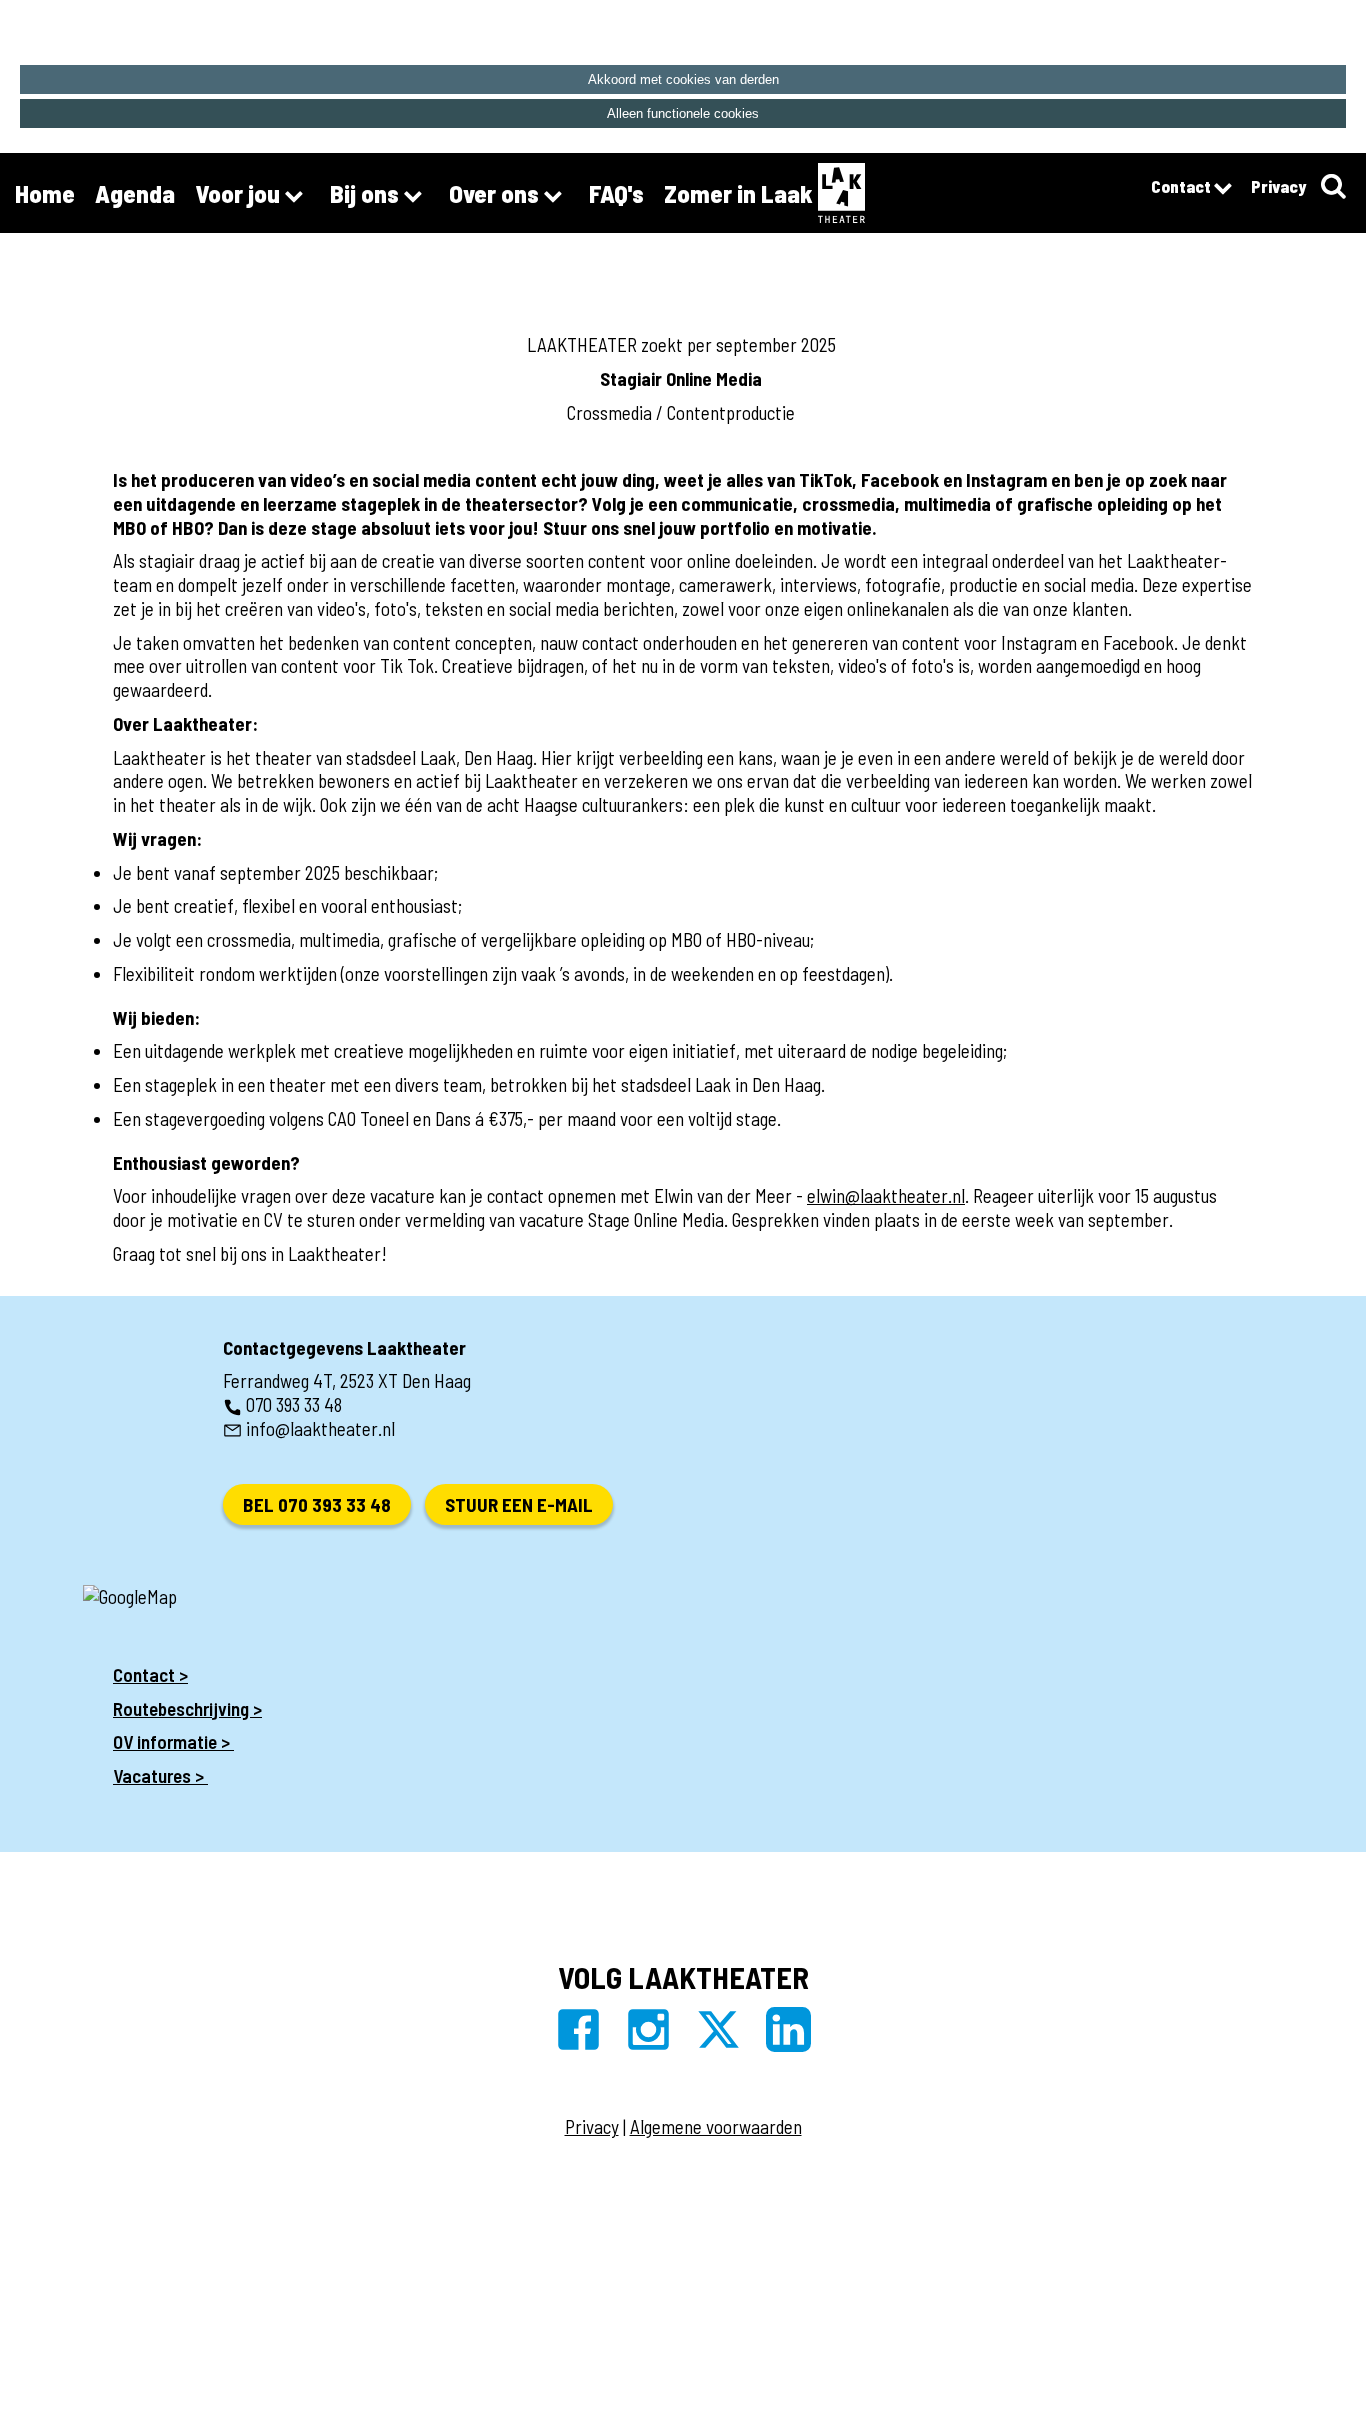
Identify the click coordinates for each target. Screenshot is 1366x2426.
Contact (1182, 186)
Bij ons (367, 193)
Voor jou (240, 193)
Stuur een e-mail (519, 1504)
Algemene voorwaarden (716, 2126)
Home (45, 193)
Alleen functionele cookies (683, 113)
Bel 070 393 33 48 (317, 1504)
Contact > (150, 1674)
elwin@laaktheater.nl (886, 1195)
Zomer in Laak (738, 193)
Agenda (135, 193)
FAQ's (616, 193)
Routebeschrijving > (187, 1708)
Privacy (1278, 186)
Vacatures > (160, 1775)
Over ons (496, 193)
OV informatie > (173, 1741)
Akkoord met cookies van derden (683, 79)
